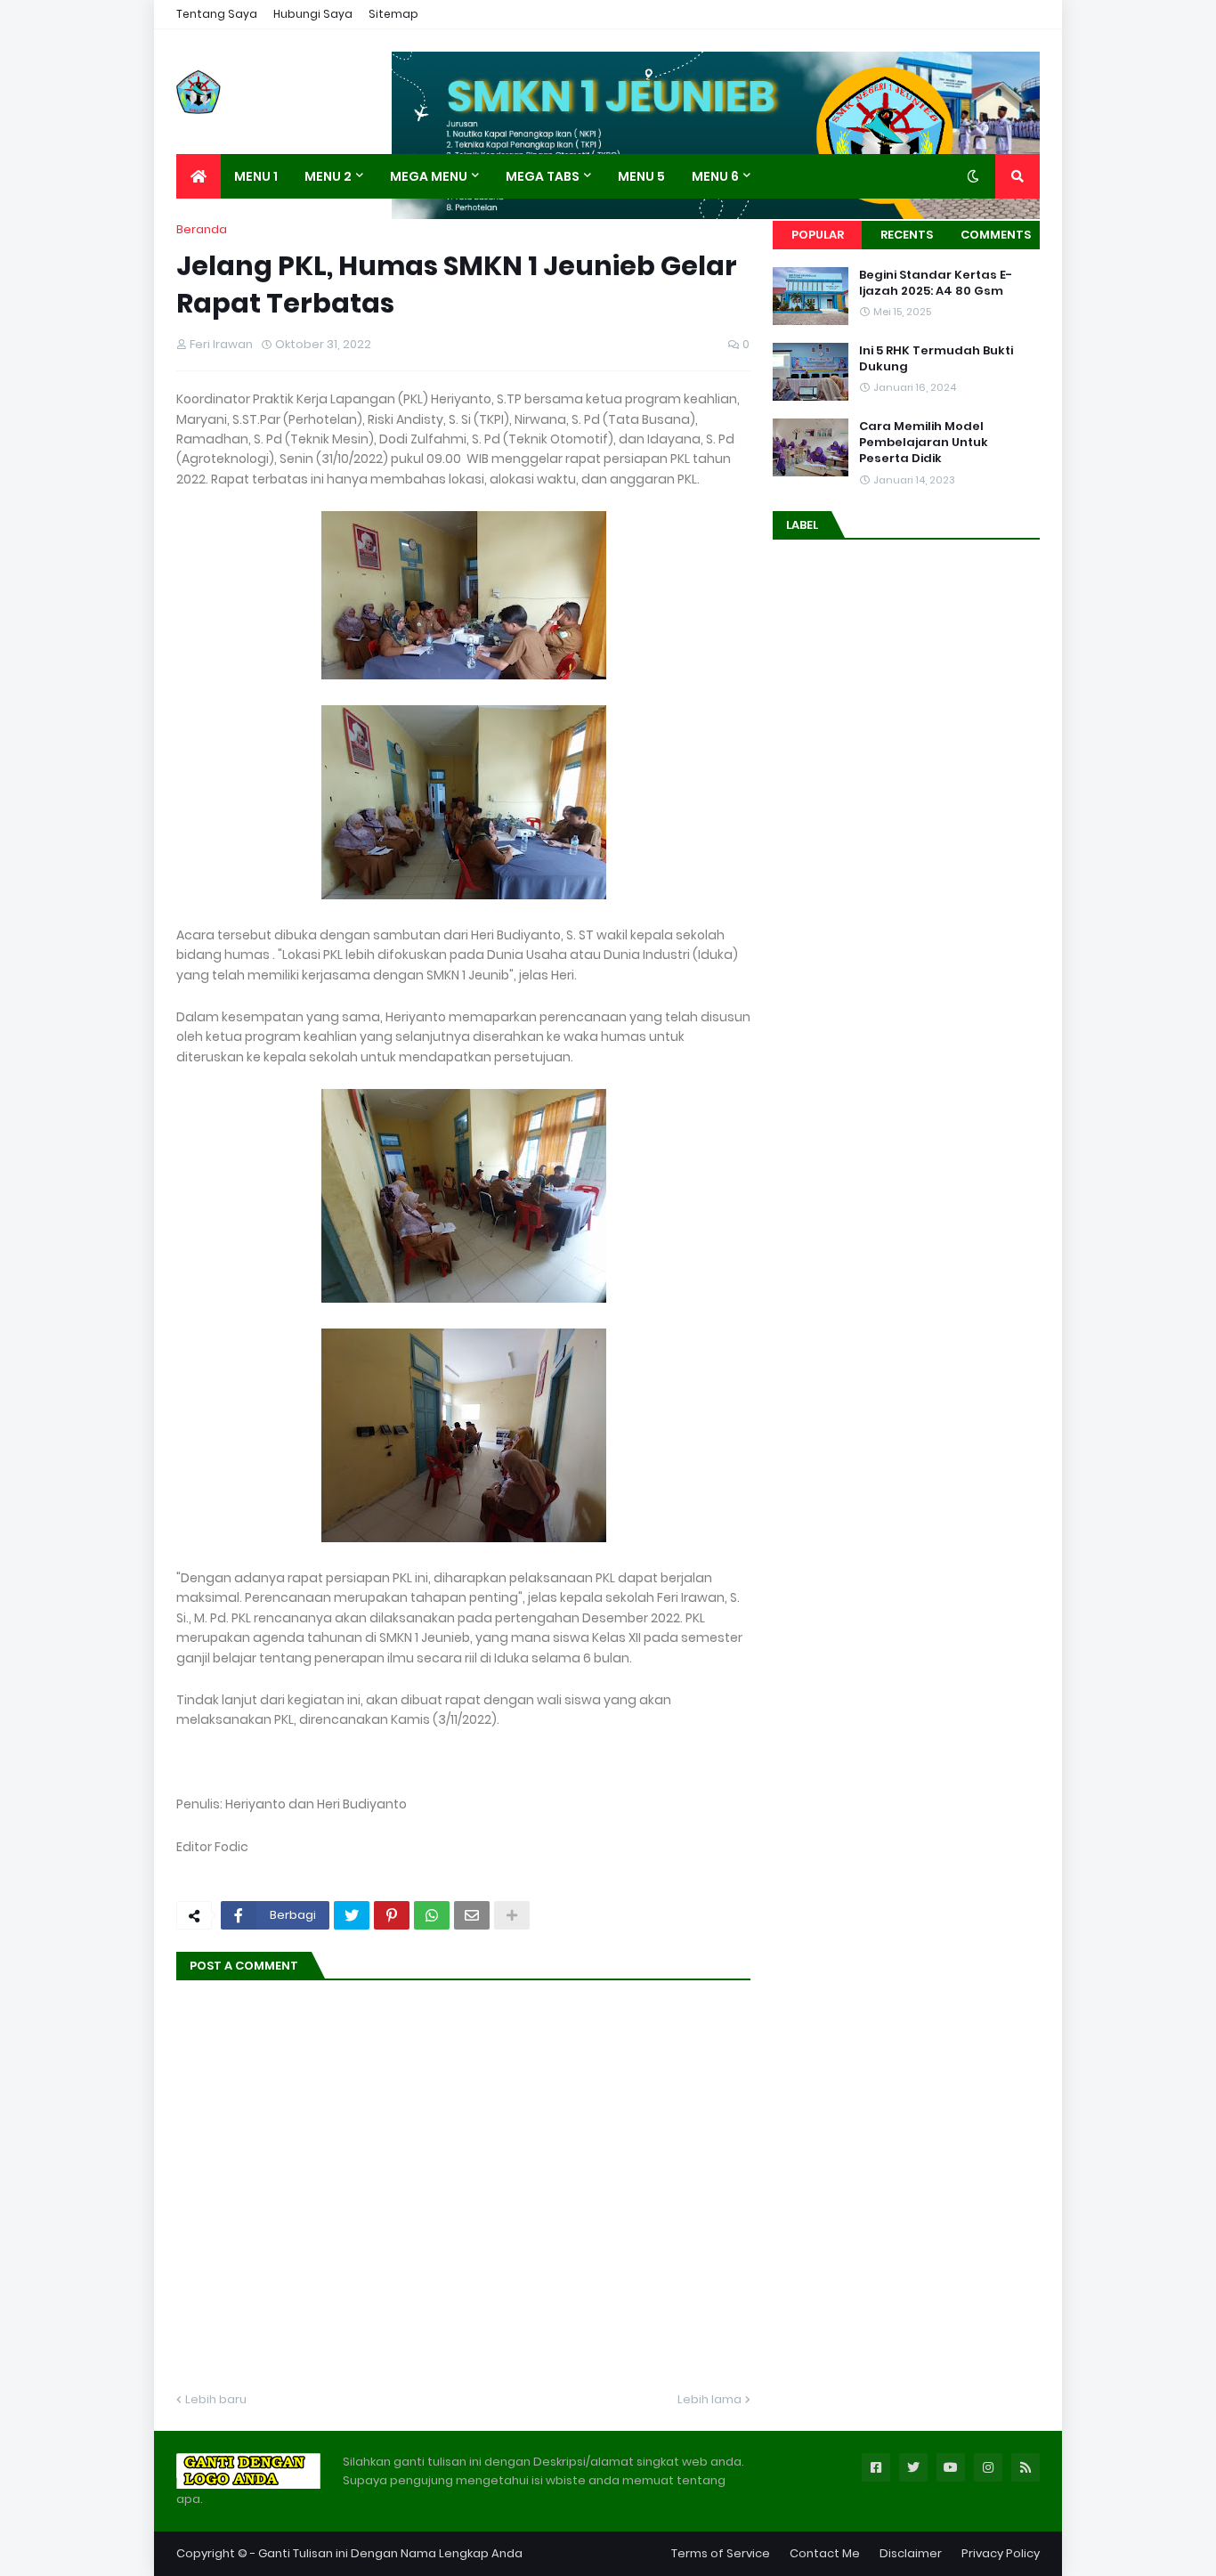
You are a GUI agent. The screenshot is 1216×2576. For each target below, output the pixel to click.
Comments (996, 235)
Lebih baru (216, 2399)
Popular (818, 235)
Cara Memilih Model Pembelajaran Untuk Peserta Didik (924, 443)
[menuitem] (199, 176)
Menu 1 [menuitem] (256, 176)
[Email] (472, 1915)
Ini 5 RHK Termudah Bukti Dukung (936, 359)
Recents (907, 235)
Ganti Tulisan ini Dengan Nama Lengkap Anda (390, 2553)
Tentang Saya (217, 14)
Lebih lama (709, 2399)
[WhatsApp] (432, 1915)
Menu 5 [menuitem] (641, 176)
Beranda (202, 229)
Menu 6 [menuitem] (715, 176)
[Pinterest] (392, 1915)
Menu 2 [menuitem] (328, 176)
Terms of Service (721, 2553)
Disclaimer (911, 2553)
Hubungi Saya (313, 14)
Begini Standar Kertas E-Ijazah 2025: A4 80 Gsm (936, 283)
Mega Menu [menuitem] (429, 176)
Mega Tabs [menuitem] (543, 176)
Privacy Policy (1001, 2553)
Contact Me (825, 2553)
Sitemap (393, 14)
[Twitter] (352, 1915)
